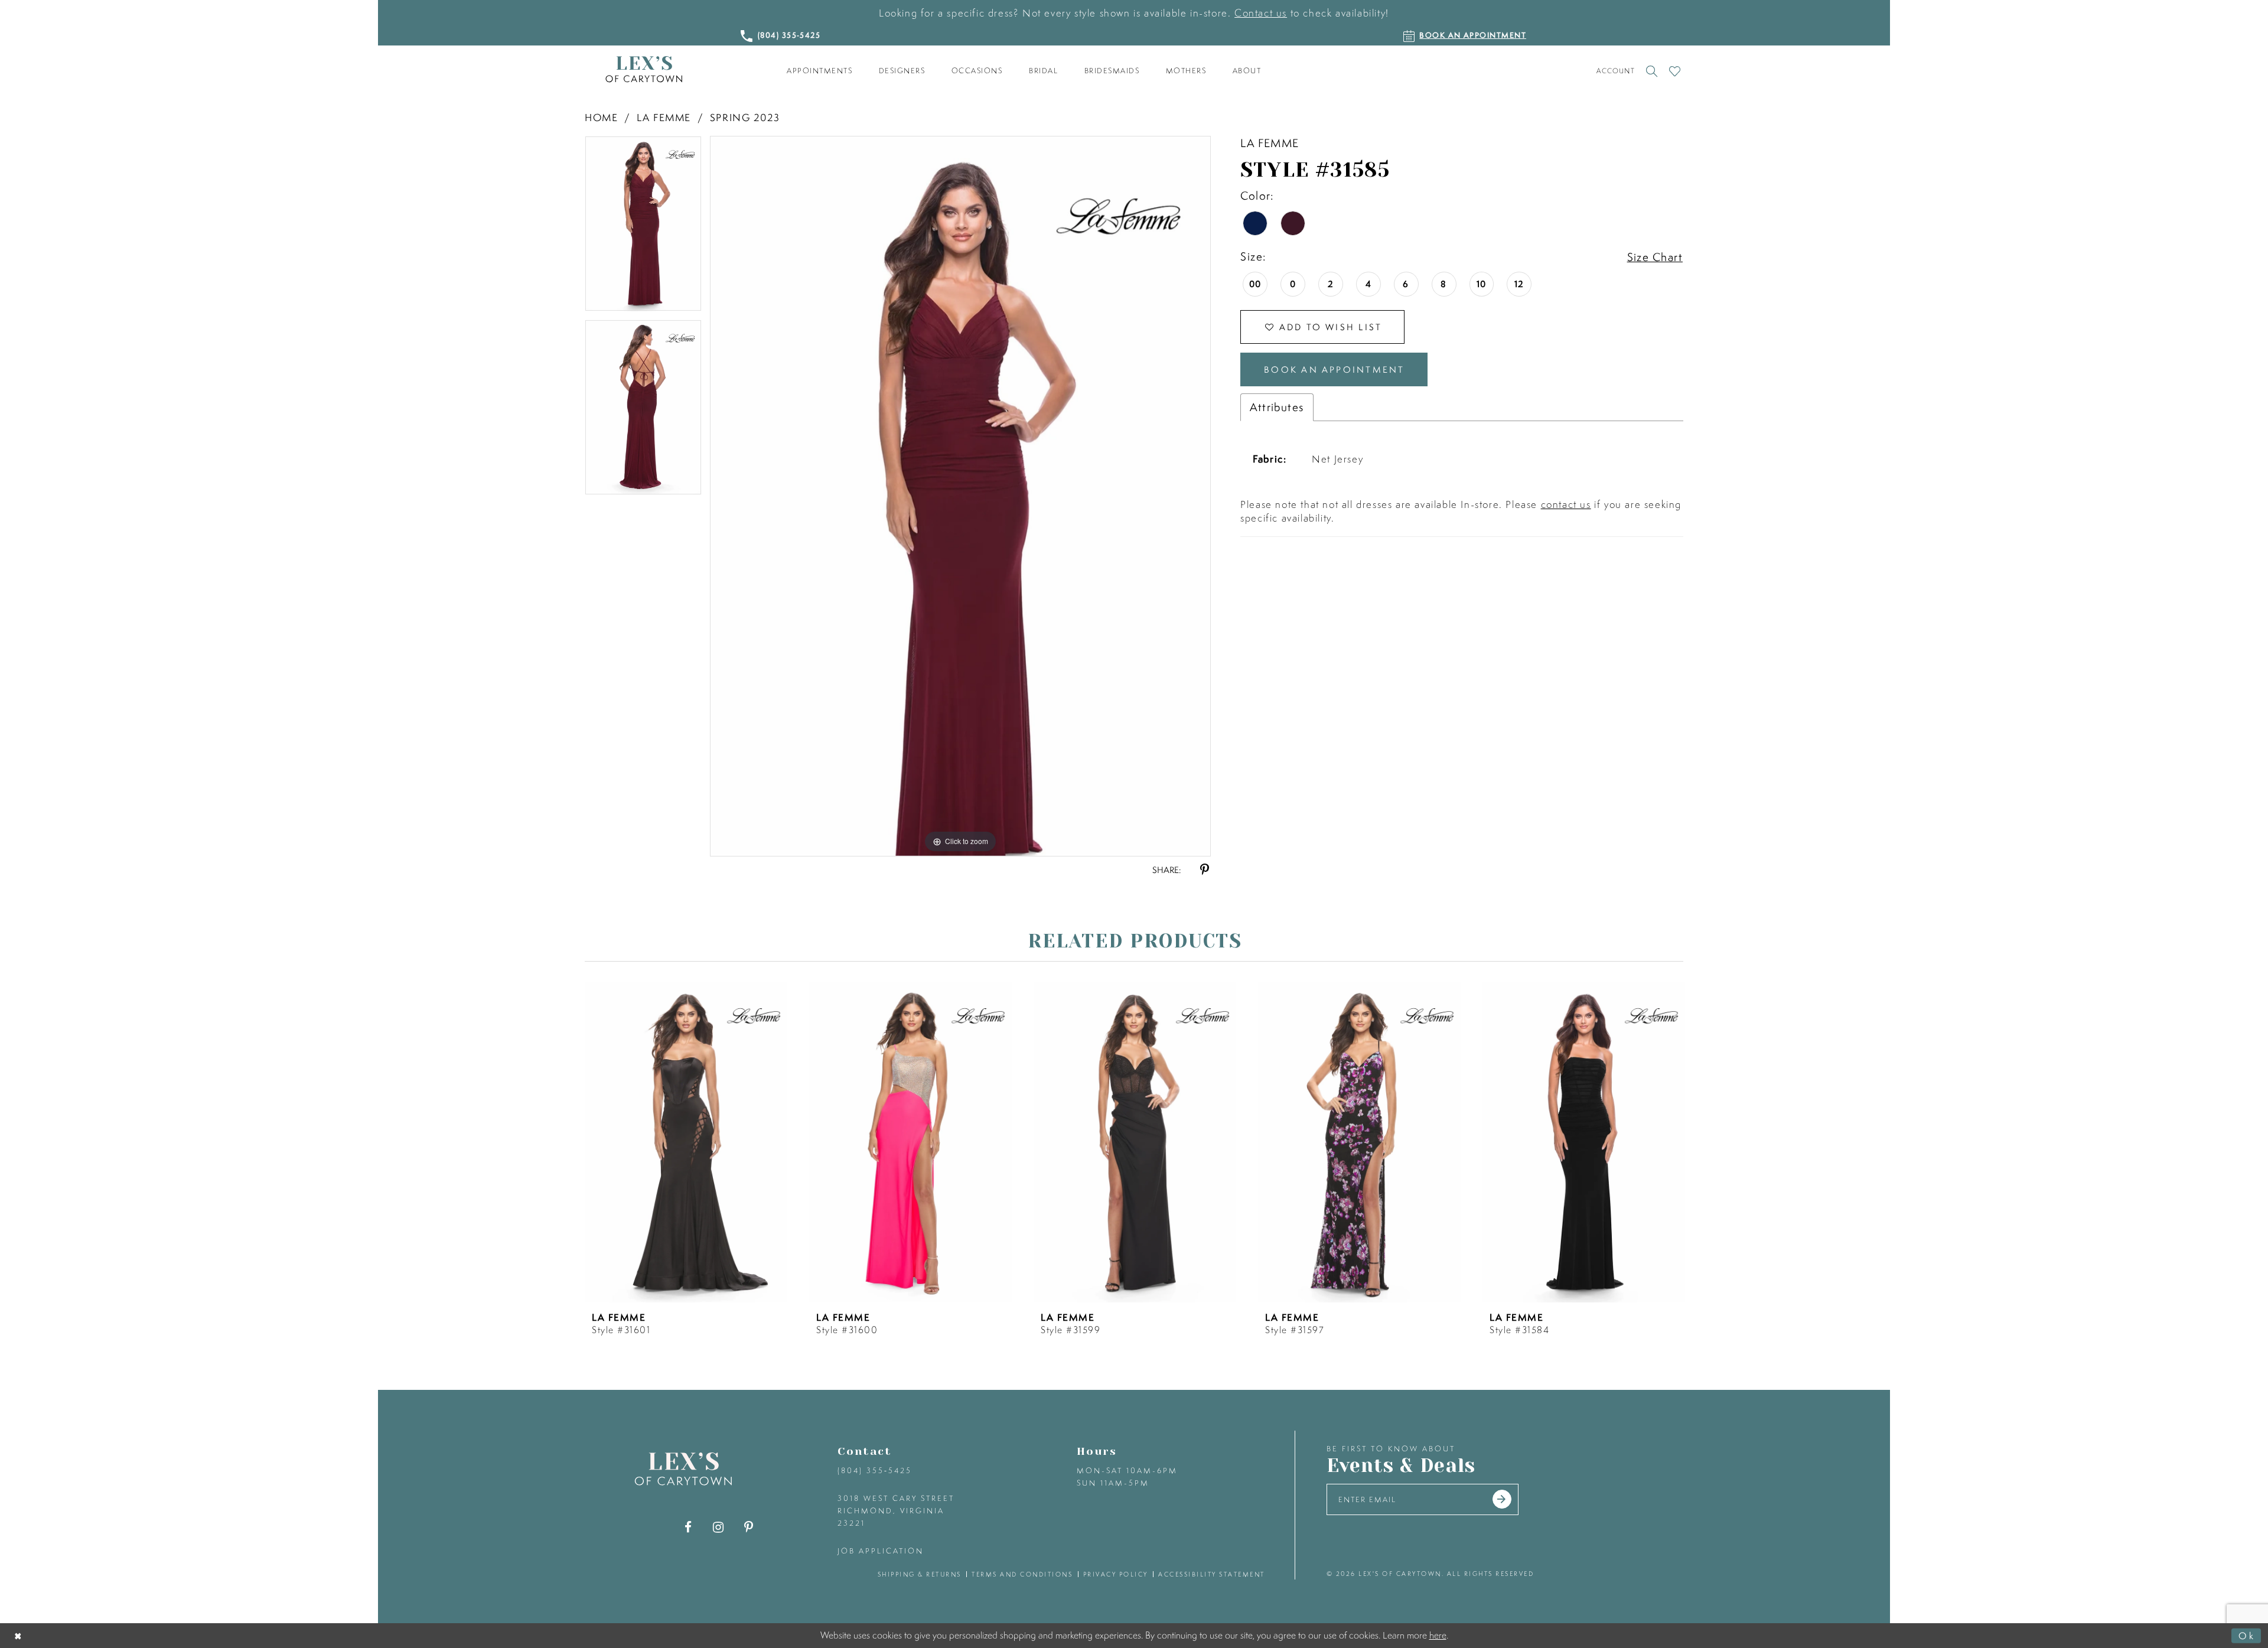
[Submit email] (1502, 1499)
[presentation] (686, 1142)
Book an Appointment (1334, 369)
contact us (1566, 504)
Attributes (1277, 407)
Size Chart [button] (1655, 257)
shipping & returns (920, 1574)
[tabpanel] (643, 228)
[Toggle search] (1652, 71)
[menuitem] (820, 71)
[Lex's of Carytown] (644, 69)
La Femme (664, 117)
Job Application (881, 1551)
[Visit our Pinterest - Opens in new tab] (749, 1527)
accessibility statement (1212, 1574)
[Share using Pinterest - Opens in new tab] (1205, 870)
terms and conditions (1022, 1574)
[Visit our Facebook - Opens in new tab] (688, 1527)
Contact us (1261, 13)
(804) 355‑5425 (875, 1471)
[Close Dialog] (19, 1635)
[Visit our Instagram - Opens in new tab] (718, 1527)
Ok (2247, 1635)
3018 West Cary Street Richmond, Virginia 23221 (896, 1511)
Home (601, 117)
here (1438, 1635)
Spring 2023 (745, 117)
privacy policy (1116, 1574)
